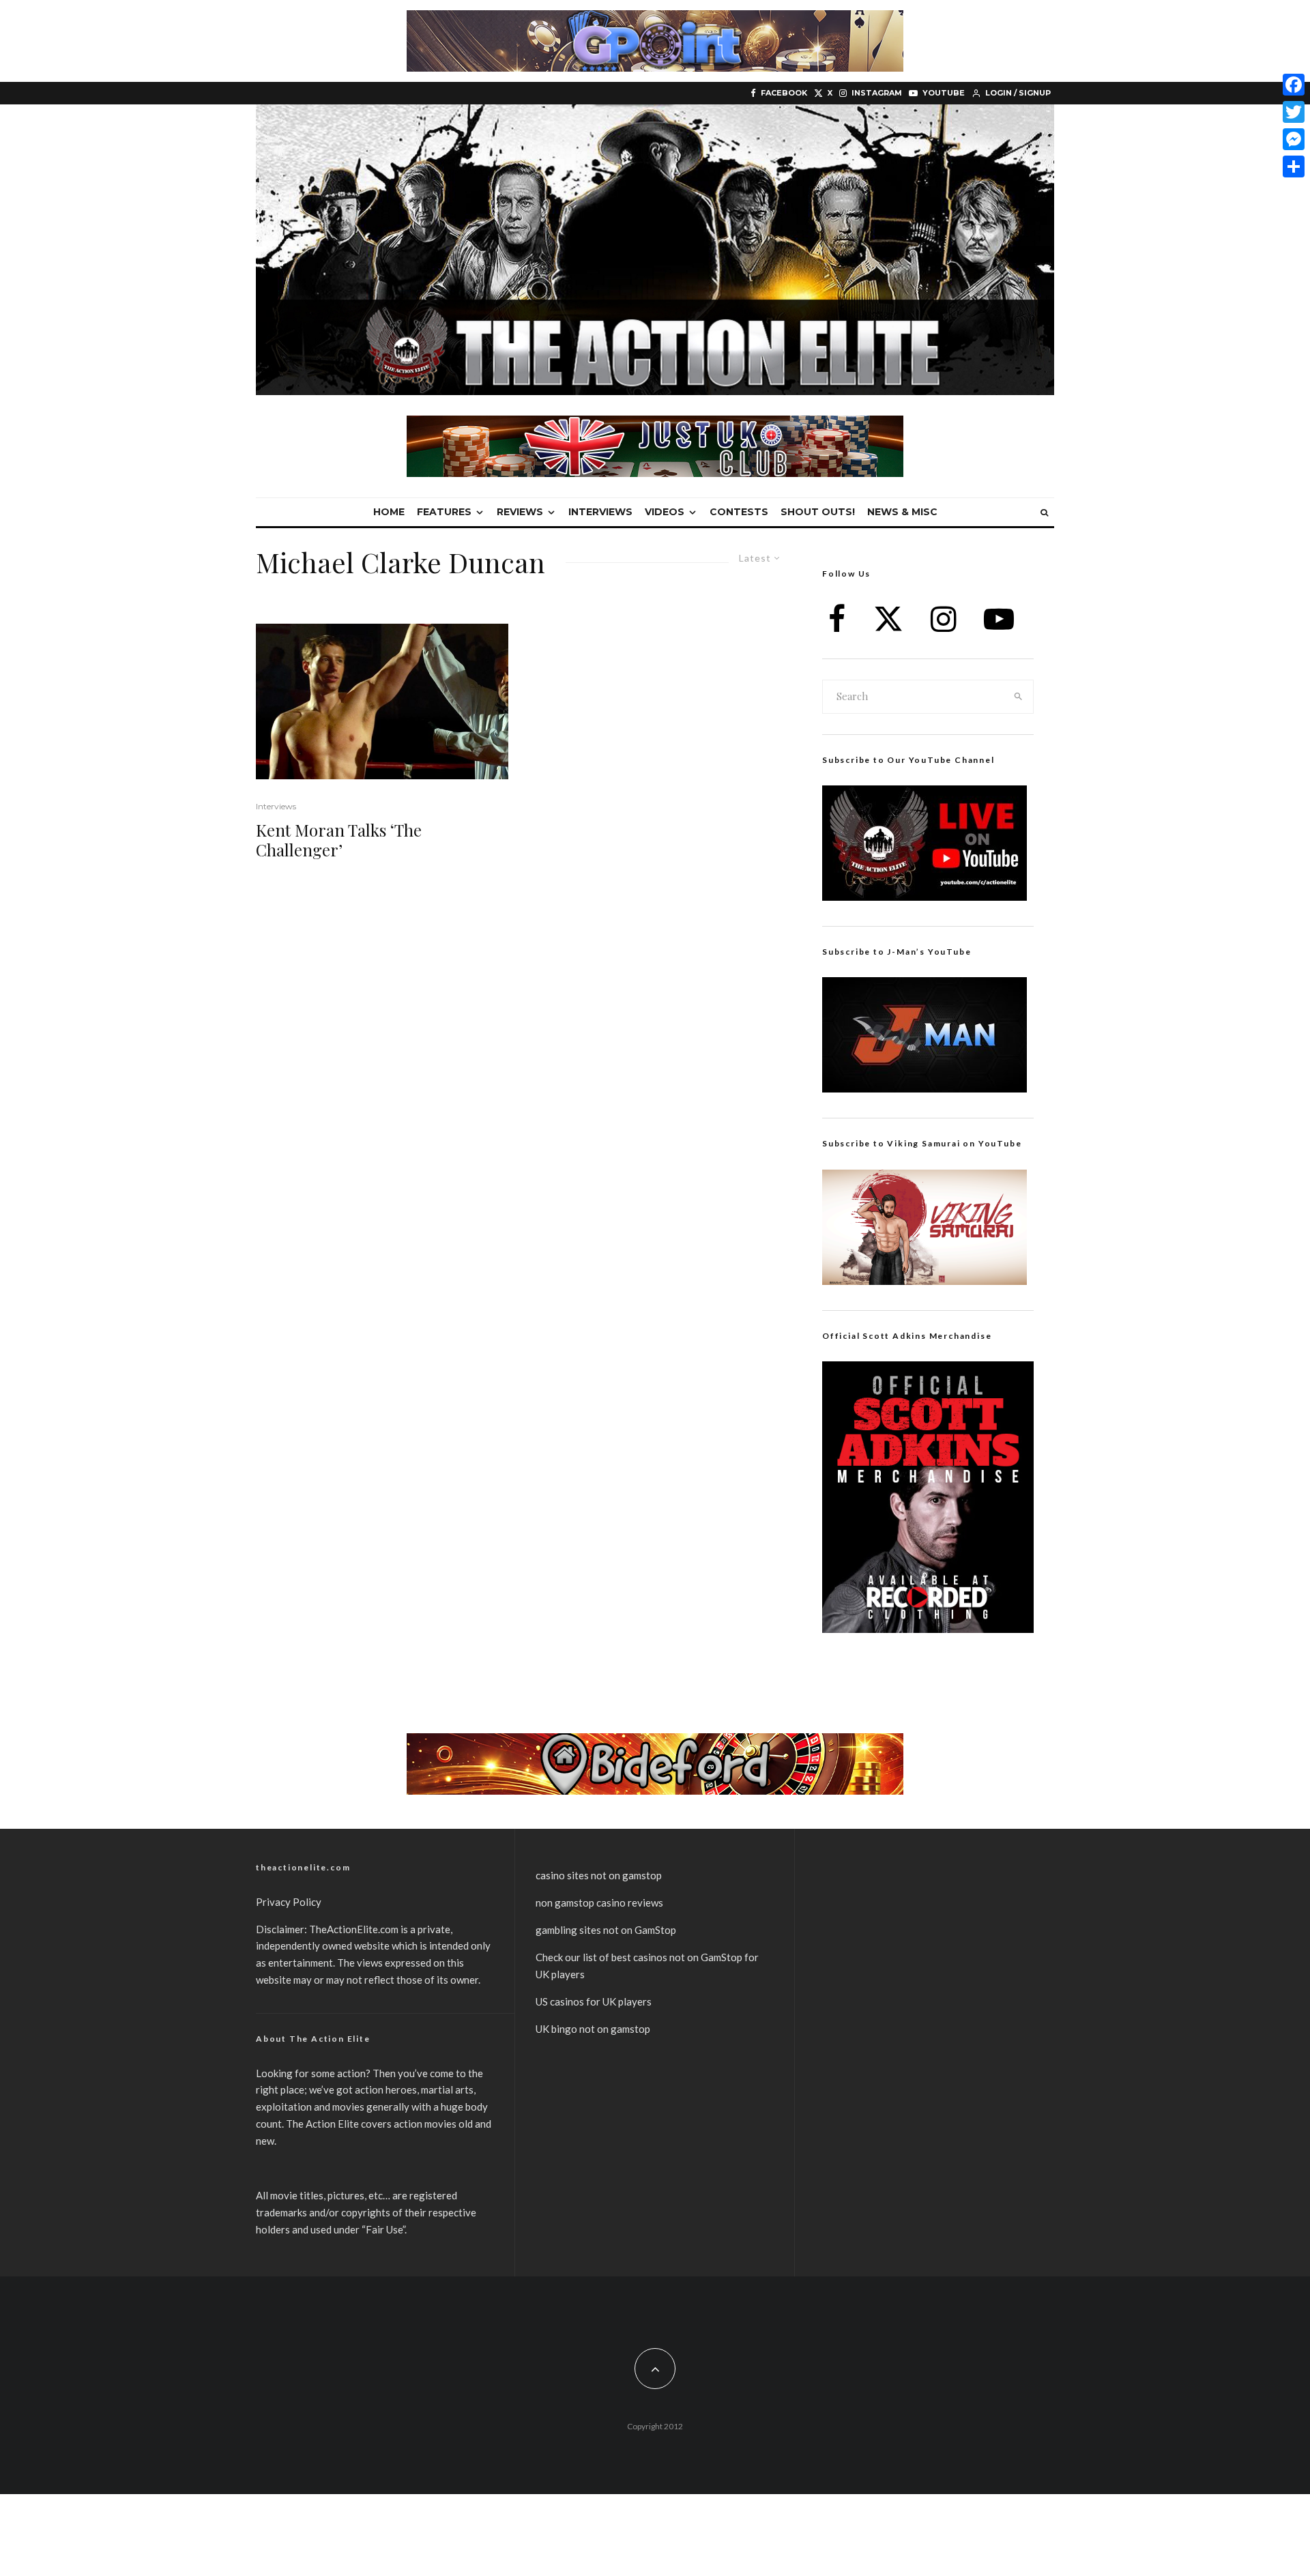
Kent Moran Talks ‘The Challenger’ (339, 840)
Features (444, 512)
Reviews (520, 512)
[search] (1019, 697)
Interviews (600, 512)
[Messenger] (1294, 139)
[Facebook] (1294, 85)
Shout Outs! (818, 512)
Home (389, 512)
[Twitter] (1294, 112)
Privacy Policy (289, 1902)
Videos (665, 512)
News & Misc (902, 512)
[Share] (1294, 167)
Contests (739, 512)
